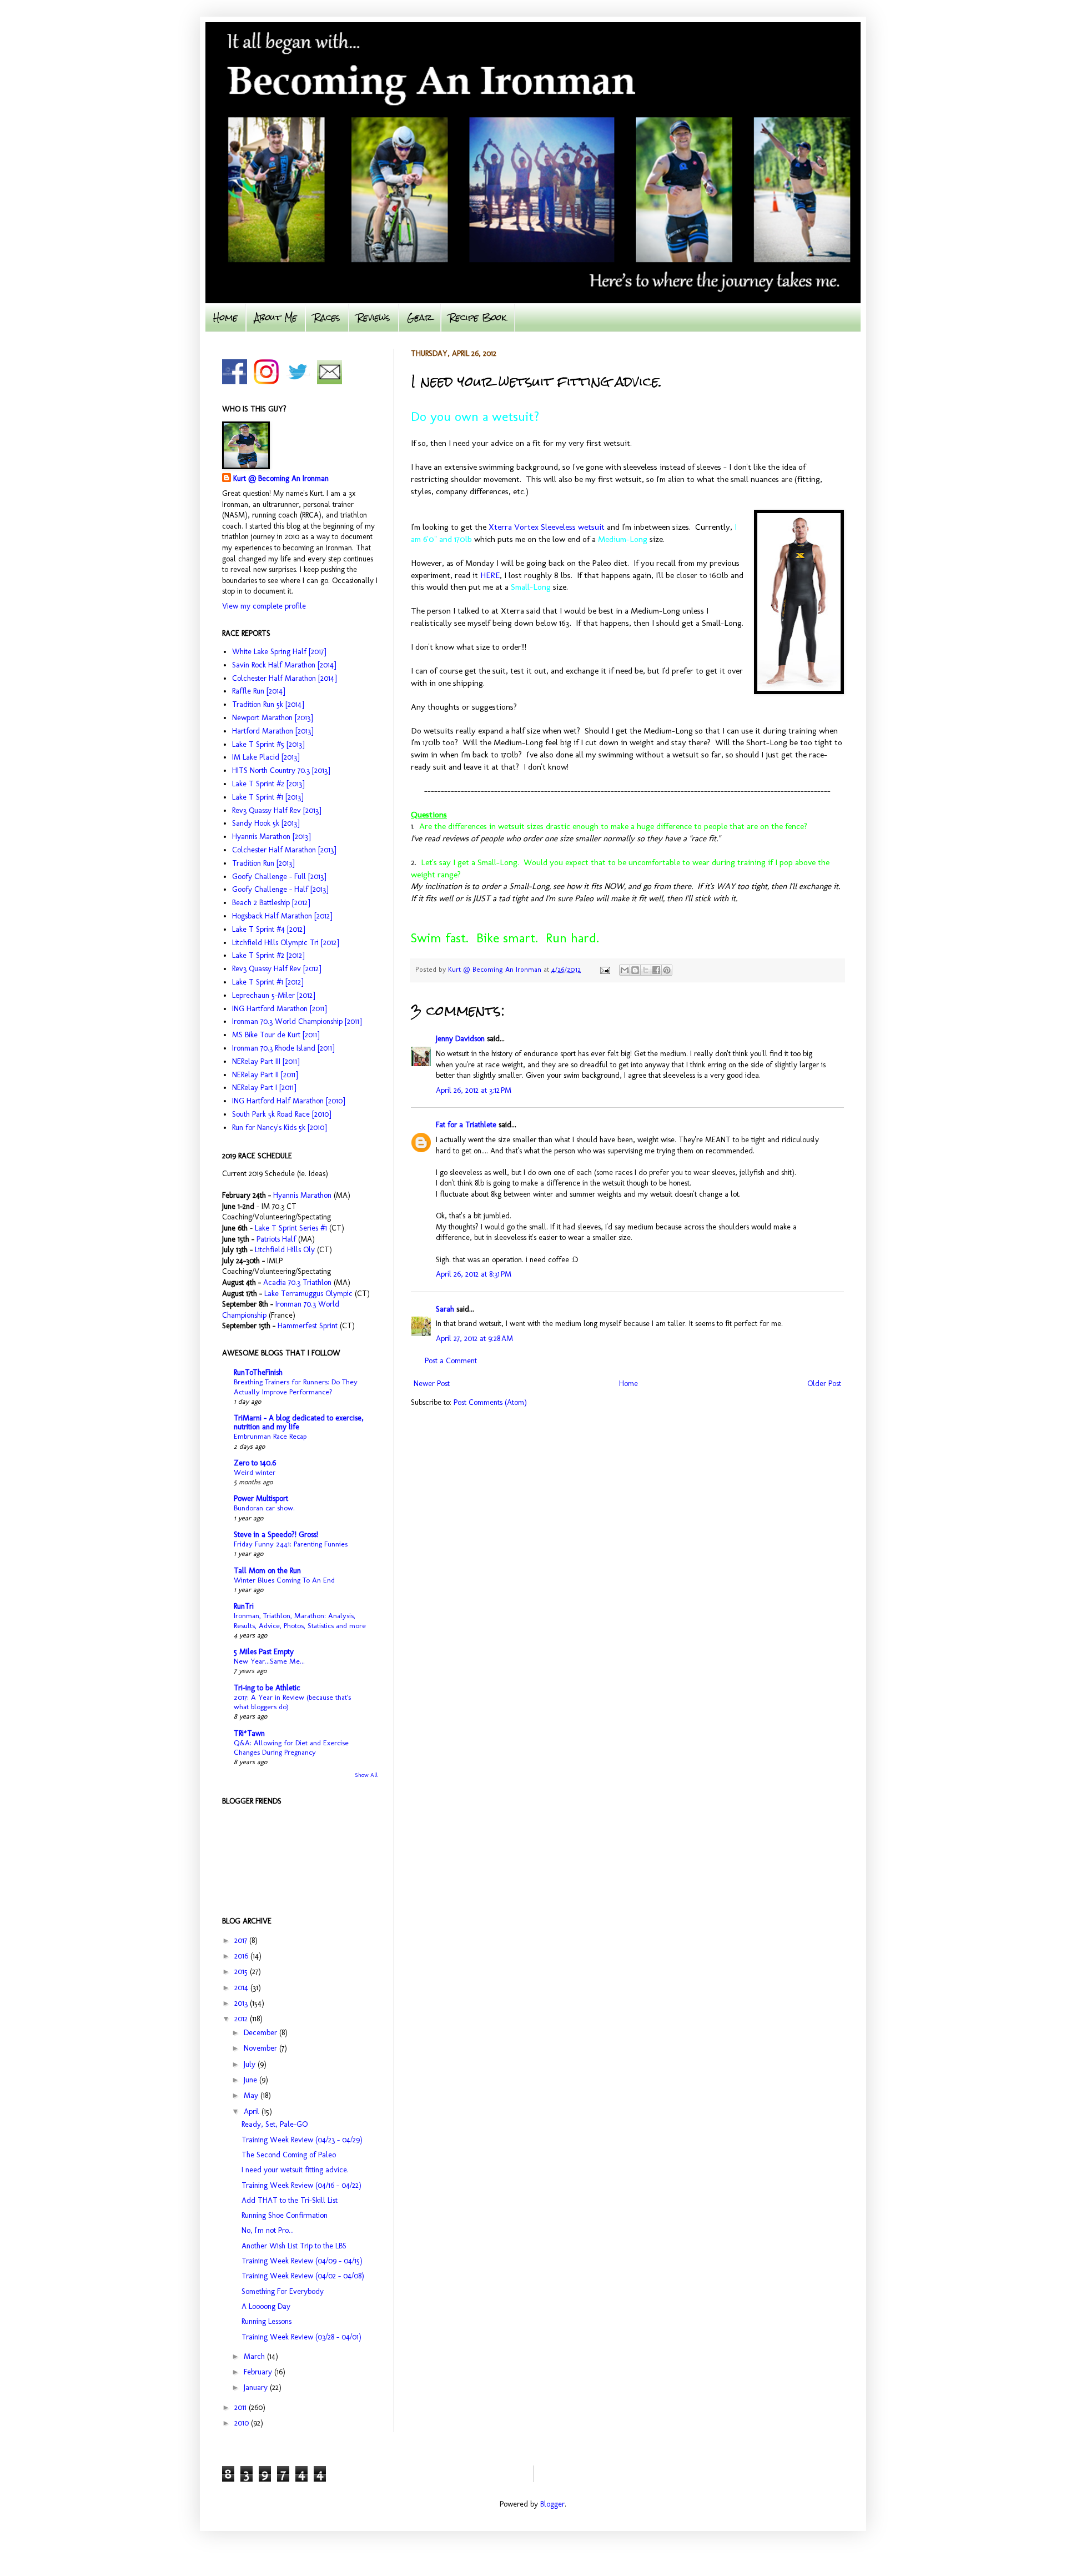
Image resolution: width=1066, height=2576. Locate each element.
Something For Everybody (283, 2291)
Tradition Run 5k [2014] (268, 704)
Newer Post (432, 1384)
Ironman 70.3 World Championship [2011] (297, 1021)
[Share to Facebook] (656, 970)
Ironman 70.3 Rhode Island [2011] (283, 1048)
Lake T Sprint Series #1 (291, 1228)
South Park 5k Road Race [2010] (281, 1114)
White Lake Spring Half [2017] (279, 652)
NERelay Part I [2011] (264, 1088)
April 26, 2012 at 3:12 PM (474, 1090)
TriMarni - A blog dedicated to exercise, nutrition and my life (299, 1422)
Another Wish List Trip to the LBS (294, 2246)
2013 (242, 2003)
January (257, 2387)
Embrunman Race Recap (270, 1436)
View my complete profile (264, 606)
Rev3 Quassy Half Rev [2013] (276, 810)
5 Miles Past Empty (264, 1652)
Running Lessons (266, 2321)
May (252, 2095)
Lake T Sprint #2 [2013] (268, 784)
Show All (366, 1775)
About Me (276, 317)
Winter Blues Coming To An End (284, 1580)
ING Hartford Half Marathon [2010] (288, 1101)
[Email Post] (605, 969)
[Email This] (625, 970)
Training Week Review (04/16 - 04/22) (301, 2185)
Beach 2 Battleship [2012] (271, 903)
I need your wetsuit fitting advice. (295, 2170)
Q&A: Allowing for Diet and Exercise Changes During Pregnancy (291, 1747)
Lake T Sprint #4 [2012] (268, 929)
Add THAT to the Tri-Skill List (290, 2200)
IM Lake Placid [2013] (266, 757)
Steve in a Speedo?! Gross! (276, 1535)
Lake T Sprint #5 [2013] (268, 744)
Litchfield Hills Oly (286, 1250)
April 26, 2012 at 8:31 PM (474, 1274)
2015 (242, 1972)
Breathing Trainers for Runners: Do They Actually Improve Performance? (296, 1386)
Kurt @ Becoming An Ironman (281, 478)
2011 (242, 2407)
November (262, 2048)
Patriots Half (276, 1239)
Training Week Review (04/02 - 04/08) (303, 2276)
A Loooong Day (266, 2306)
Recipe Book (478, 317)
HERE (490, 575)
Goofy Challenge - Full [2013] (279, 877)
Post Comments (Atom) (490, 1402)
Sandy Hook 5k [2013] (266, 823)
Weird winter (255, 1472)
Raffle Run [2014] (258, 691)
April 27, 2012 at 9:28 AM (474, 1339)
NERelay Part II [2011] (265, 1075)
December (262, 2033)
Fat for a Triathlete (466, 1125)
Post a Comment (451, 1361)
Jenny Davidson (460, 1039)
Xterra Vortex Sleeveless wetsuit (547, 527)
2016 (242, 1956)
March (255, 2356)
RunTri (244, 1606)
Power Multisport (261, 1498)
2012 (242, 2019)
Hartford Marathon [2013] (273, 731)
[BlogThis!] (635, 970)
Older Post (824, 1384)
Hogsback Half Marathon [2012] (282, 916)
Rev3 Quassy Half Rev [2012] (276, 969)
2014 (242, 1988)
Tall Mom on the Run (267, 1571)
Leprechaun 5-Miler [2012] (273, 995)
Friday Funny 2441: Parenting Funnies (291, 1544)
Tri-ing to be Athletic (267, 1688)
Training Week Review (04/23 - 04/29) (302, 2140)
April (253, 2111)
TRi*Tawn (249, 1733)
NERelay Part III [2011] (266, 1061)
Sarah (445, 1309)
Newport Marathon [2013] (272, 718)
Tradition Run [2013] (263, 863)
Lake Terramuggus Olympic (308, 1294)
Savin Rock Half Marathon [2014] (284, 665)
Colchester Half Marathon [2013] (284, 850)
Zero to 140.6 (255, 1463)
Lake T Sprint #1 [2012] (268, 982)
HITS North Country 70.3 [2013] (281, 770)
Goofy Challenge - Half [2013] (280, 889)
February (259, 2372)
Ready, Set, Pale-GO (275, 2124)
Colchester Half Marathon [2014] (284, 678)
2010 (243, 2423)
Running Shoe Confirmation (285, 2215)
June (252, 2080)
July (251, 2064)
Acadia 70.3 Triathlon (297, 1282)
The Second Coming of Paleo (289, 2155)
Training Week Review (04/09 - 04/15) (302, 2261)
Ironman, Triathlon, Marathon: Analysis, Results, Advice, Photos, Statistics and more (300, 1620)
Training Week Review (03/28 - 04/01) (301, 2337)
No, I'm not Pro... (268, 2230)
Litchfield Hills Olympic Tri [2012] (285, 943)
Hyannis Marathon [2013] (271, 837)
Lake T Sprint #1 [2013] (268, 797)
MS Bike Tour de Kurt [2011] (276, 1035)
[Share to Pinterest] (667, 970)
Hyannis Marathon (302, 1195)
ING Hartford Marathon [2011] (279, 1009)
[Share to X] (646, 970)
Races (327, 317)
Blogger (552, 2504)
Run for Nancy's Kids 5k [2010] (279, 1128)
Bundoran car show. (264, 1508)
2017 (242, 1940)
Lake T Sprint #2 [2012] (268, 955)
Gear (420, 317)
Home (225, 317)
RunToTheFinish (258, 1372)
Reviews (374, 317)
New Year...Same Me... (269, 1661)
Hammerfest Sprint (308, 1326)
